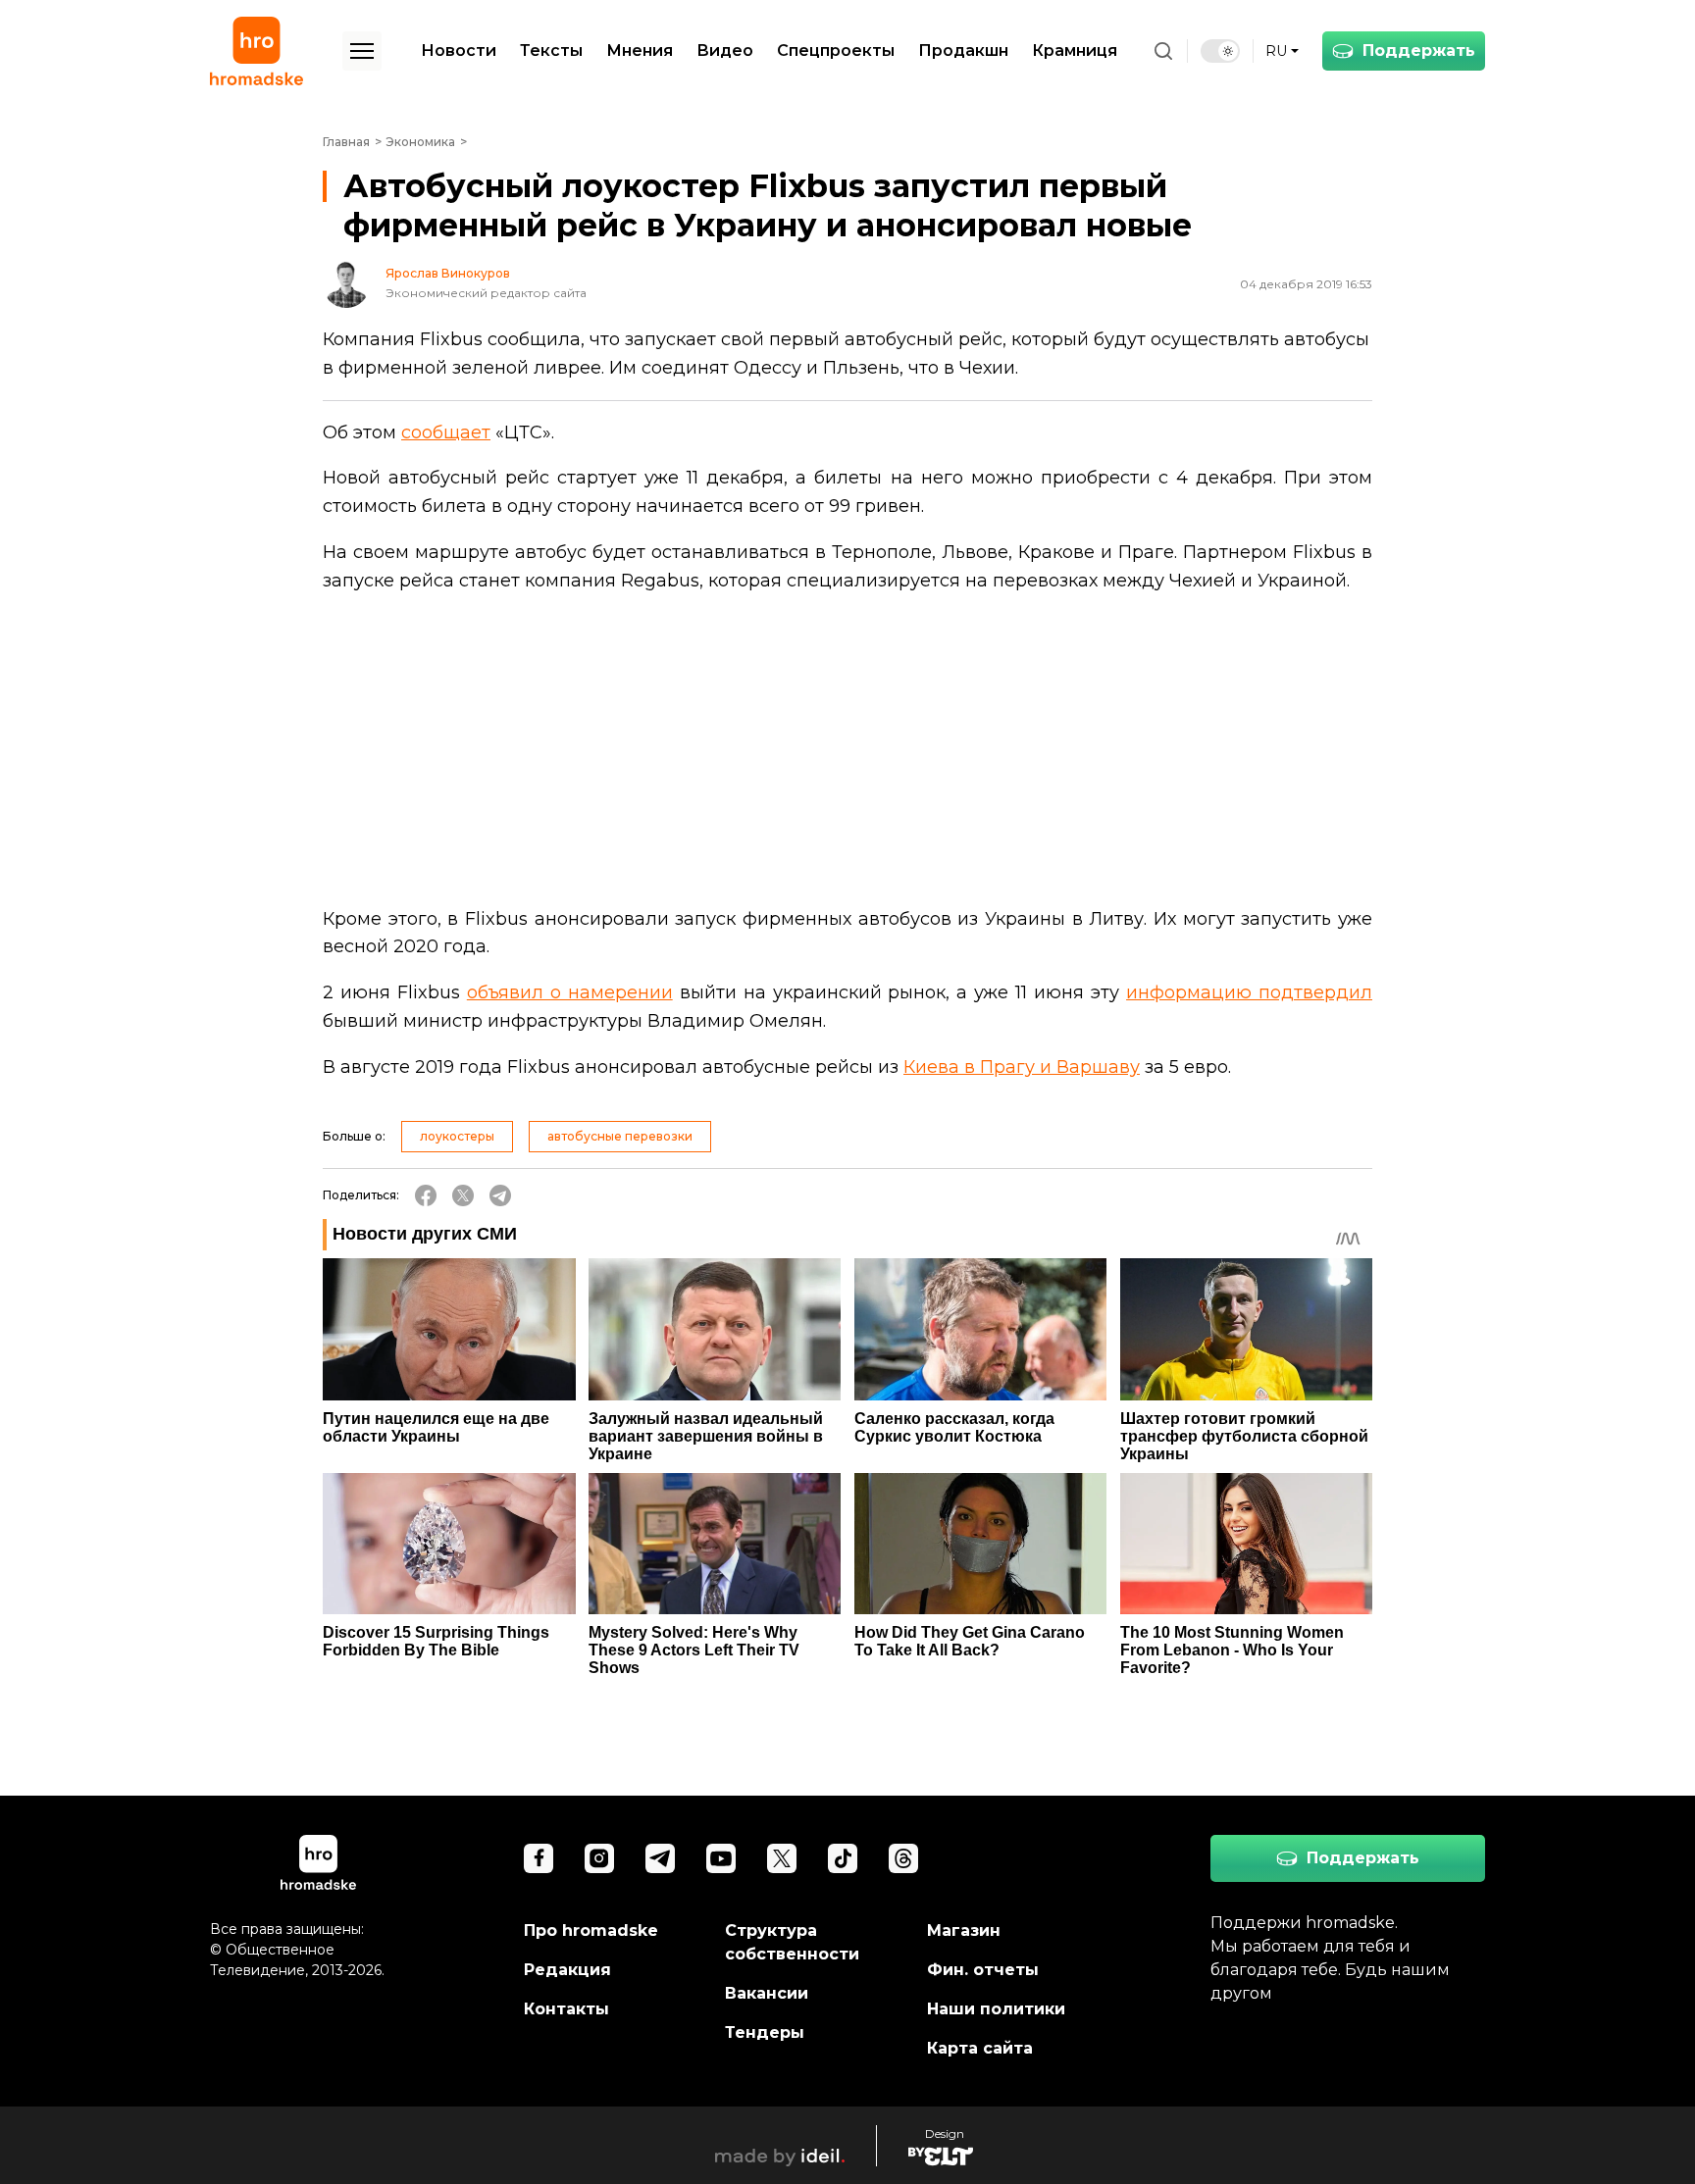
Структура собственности (792, 1942)
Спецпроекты (836, 51)
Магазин (964, 1930)
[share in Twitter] (463, 1195)
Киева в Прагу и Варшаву (1022, 1067)
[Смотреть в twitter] (782, 1858)
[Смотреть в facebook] (539, 1858)
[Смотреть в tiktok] (843, 1858)
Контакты (566, 2009)
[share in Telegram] (500, 1195)
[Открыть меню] (362, 51)
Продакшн (963, 51)
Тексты (551, 51)
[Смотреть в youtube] (721, 1858)
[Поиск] (1163, 51)
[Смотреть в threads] (903, 1858)
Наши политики (996, 2009)
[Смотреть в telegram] (660, 1858)
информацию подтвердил (1249, 992)
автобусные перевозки (620, 1136)
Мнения (640, 51)
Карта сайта (980, 2048)
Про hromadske (591, 1930)
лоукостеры (457, 1136)
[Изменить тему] (1220, 51)
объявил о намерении (570, 992)
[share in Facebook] (426, 1195)
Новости (459, 51)
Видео (725, 51)
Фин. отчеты (983, 1970)
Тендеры (765, 2032)
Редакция (567, 1970)
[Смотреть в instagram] (599, 1858)
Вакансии (767, 1993)
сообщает (446, 432)
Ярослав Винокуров (448, 274)
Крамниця (1075, 51)
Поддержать (1419, 51)
